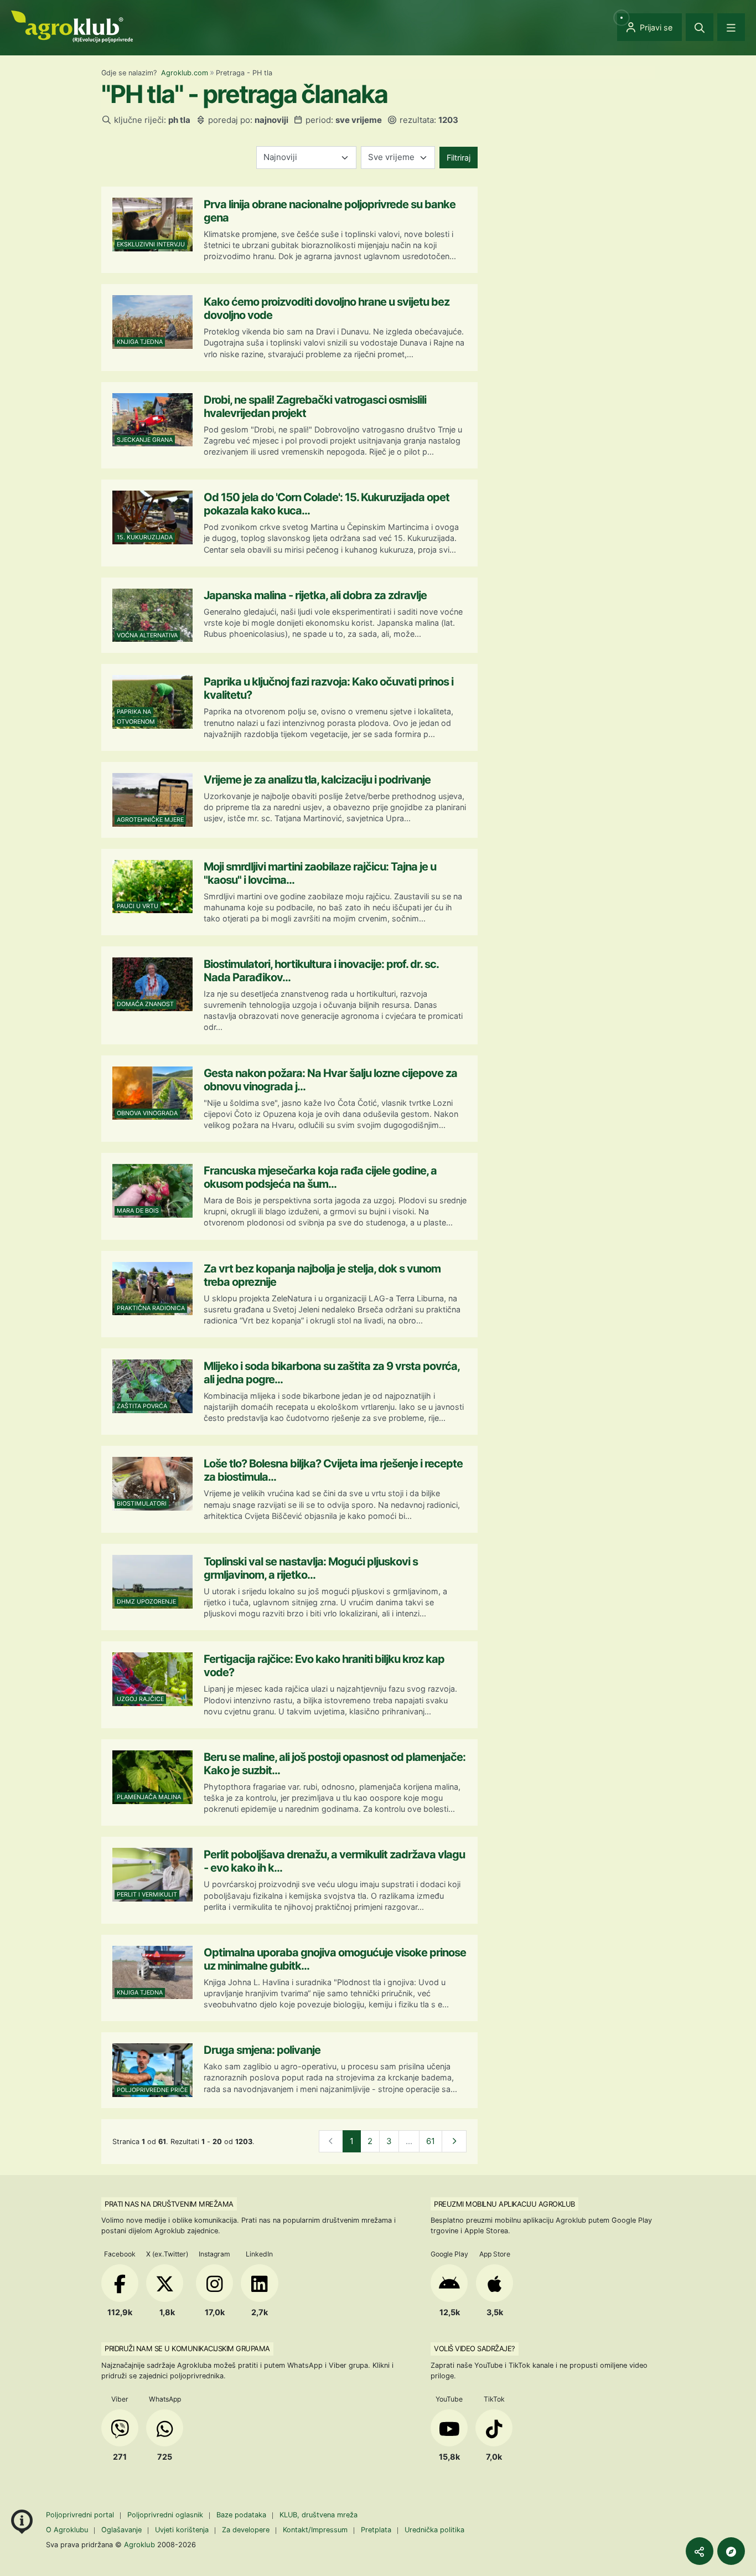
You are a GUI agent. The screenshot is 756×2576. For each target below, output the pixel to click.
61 (431, 2141)
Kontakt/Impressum (315, 2530)
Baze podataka (242, 2515)
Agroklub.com (185, 73)
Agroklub (139, 2544)
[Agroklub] (72, 26)
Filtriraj (459, 158)
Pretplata (376, 2530)
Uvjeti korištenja (182, 2530)
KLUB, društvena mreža (319, 2515)
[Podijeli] (700, 2551)
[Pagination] (454, 2142)
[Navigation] (731, 27)
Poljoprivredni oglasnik (166, 2515)
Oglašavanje (121, 2530)
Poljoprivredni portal (81, 2515)
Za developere (246, 2530)
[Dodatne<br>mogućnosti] (731, 2551)
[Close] (700, 27)
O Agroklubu (67, 2530)
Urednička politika (434, 2530)
